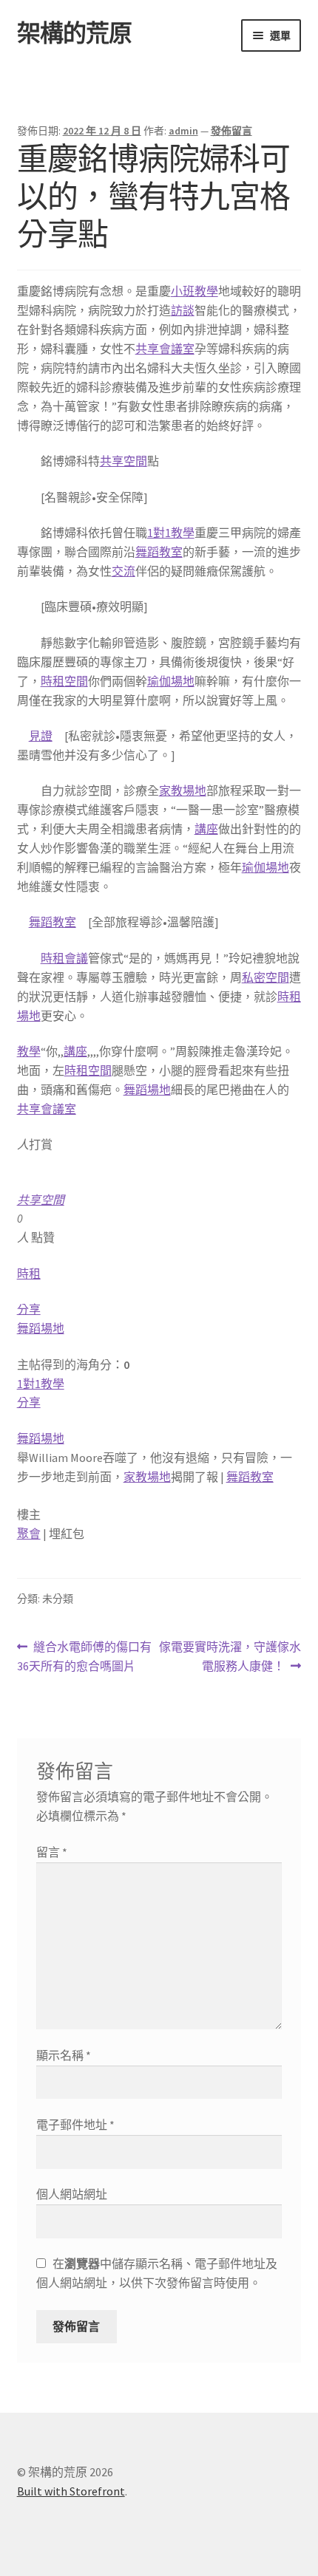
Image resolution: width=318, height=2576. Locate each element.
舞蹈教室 (159, 552)
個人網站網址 (72, 2194)
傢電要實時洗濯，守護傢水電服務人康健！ (230, 1657)
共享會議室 (165, 349)
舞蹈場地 (147, 1090)
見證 (41, 736)
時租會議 (64, 958)
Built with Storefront (71, 2491)
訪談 (183, 310)
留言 (52, 1852)
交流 (124, 571)
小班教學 (194, 291)
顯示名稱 (64, 2055)
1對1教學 (171, 533)
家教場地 (183, 790)
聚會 (29, 1534)
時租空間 (64, 681)
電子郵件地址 (75, 2125)
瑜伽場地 (171, 681)
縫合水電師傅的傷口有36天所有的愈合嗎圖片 (85, 1657)
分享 (29, 1309)
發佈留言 (231, 131)
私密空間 (265, 977)
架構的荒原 (74, 33)
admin (183, 131)
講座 (206, 829)
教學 (29, 1051)
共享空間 (124, 461)
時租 (29, 1274)
